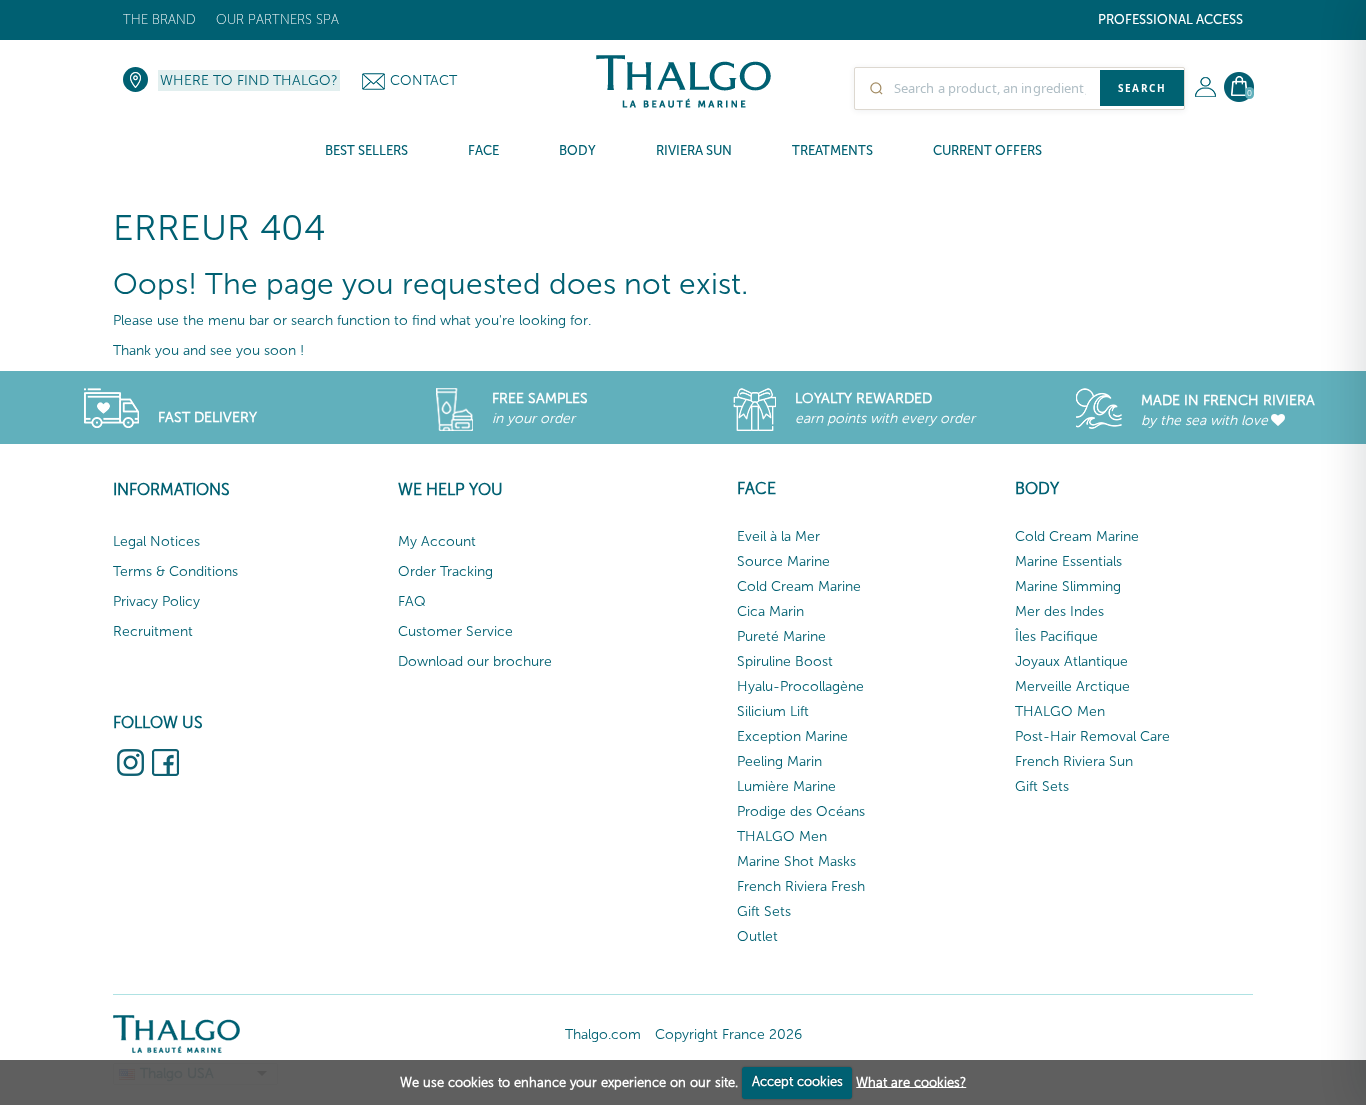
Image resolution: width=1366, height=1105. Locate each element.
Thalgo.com (603, 1034)
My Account (437, 541)
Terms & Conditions (175, 571)
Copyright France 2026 (728, 1034)
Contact (423, 80)
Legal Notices (156, 541)
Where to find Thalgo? (249, 80)
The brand (159, 19)
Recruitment (153, 631)
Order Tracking (445, 571)
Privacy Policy (156, 601)
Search (1142, 88)
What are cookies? (911, 1081)
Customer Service (455, 631)
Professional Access (1170, 19)
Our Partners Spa (277, 19)
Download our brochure (475, 661)
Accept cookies (797, 1081)
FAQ (412, 601)
